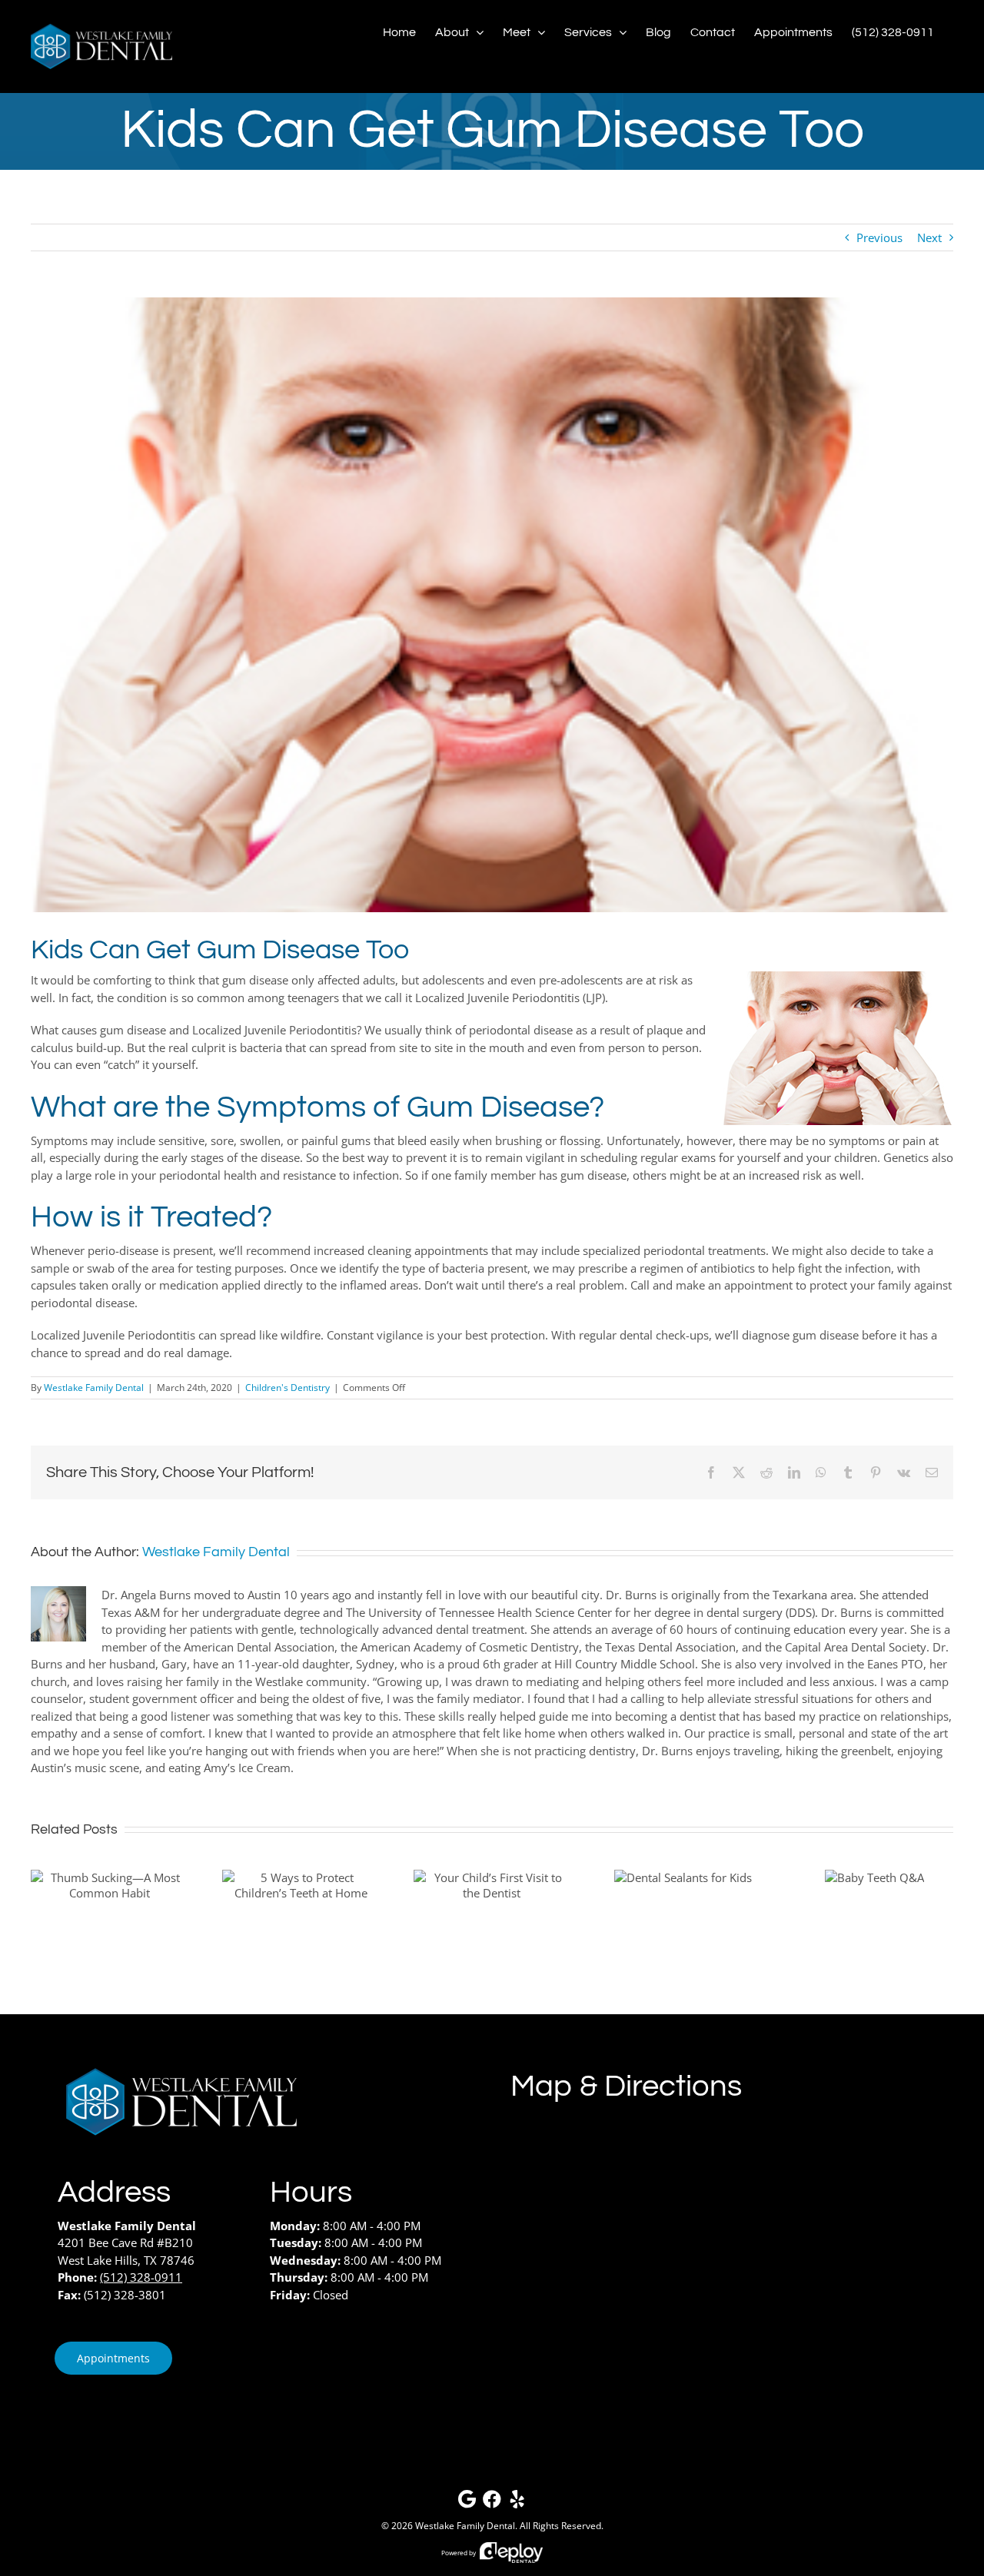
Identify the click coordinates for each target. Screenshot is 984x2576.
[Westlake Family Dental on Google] (467, 2503)
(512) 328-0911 (141, 2277)
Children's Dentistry (288, 1388)
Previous (879, 237)
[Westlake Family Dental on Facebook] (492, 2503)
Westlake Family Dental (94, 1388)
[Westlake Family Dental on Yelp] (517, 2503)
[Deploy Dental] (511, 2553)
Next (929, 237)
